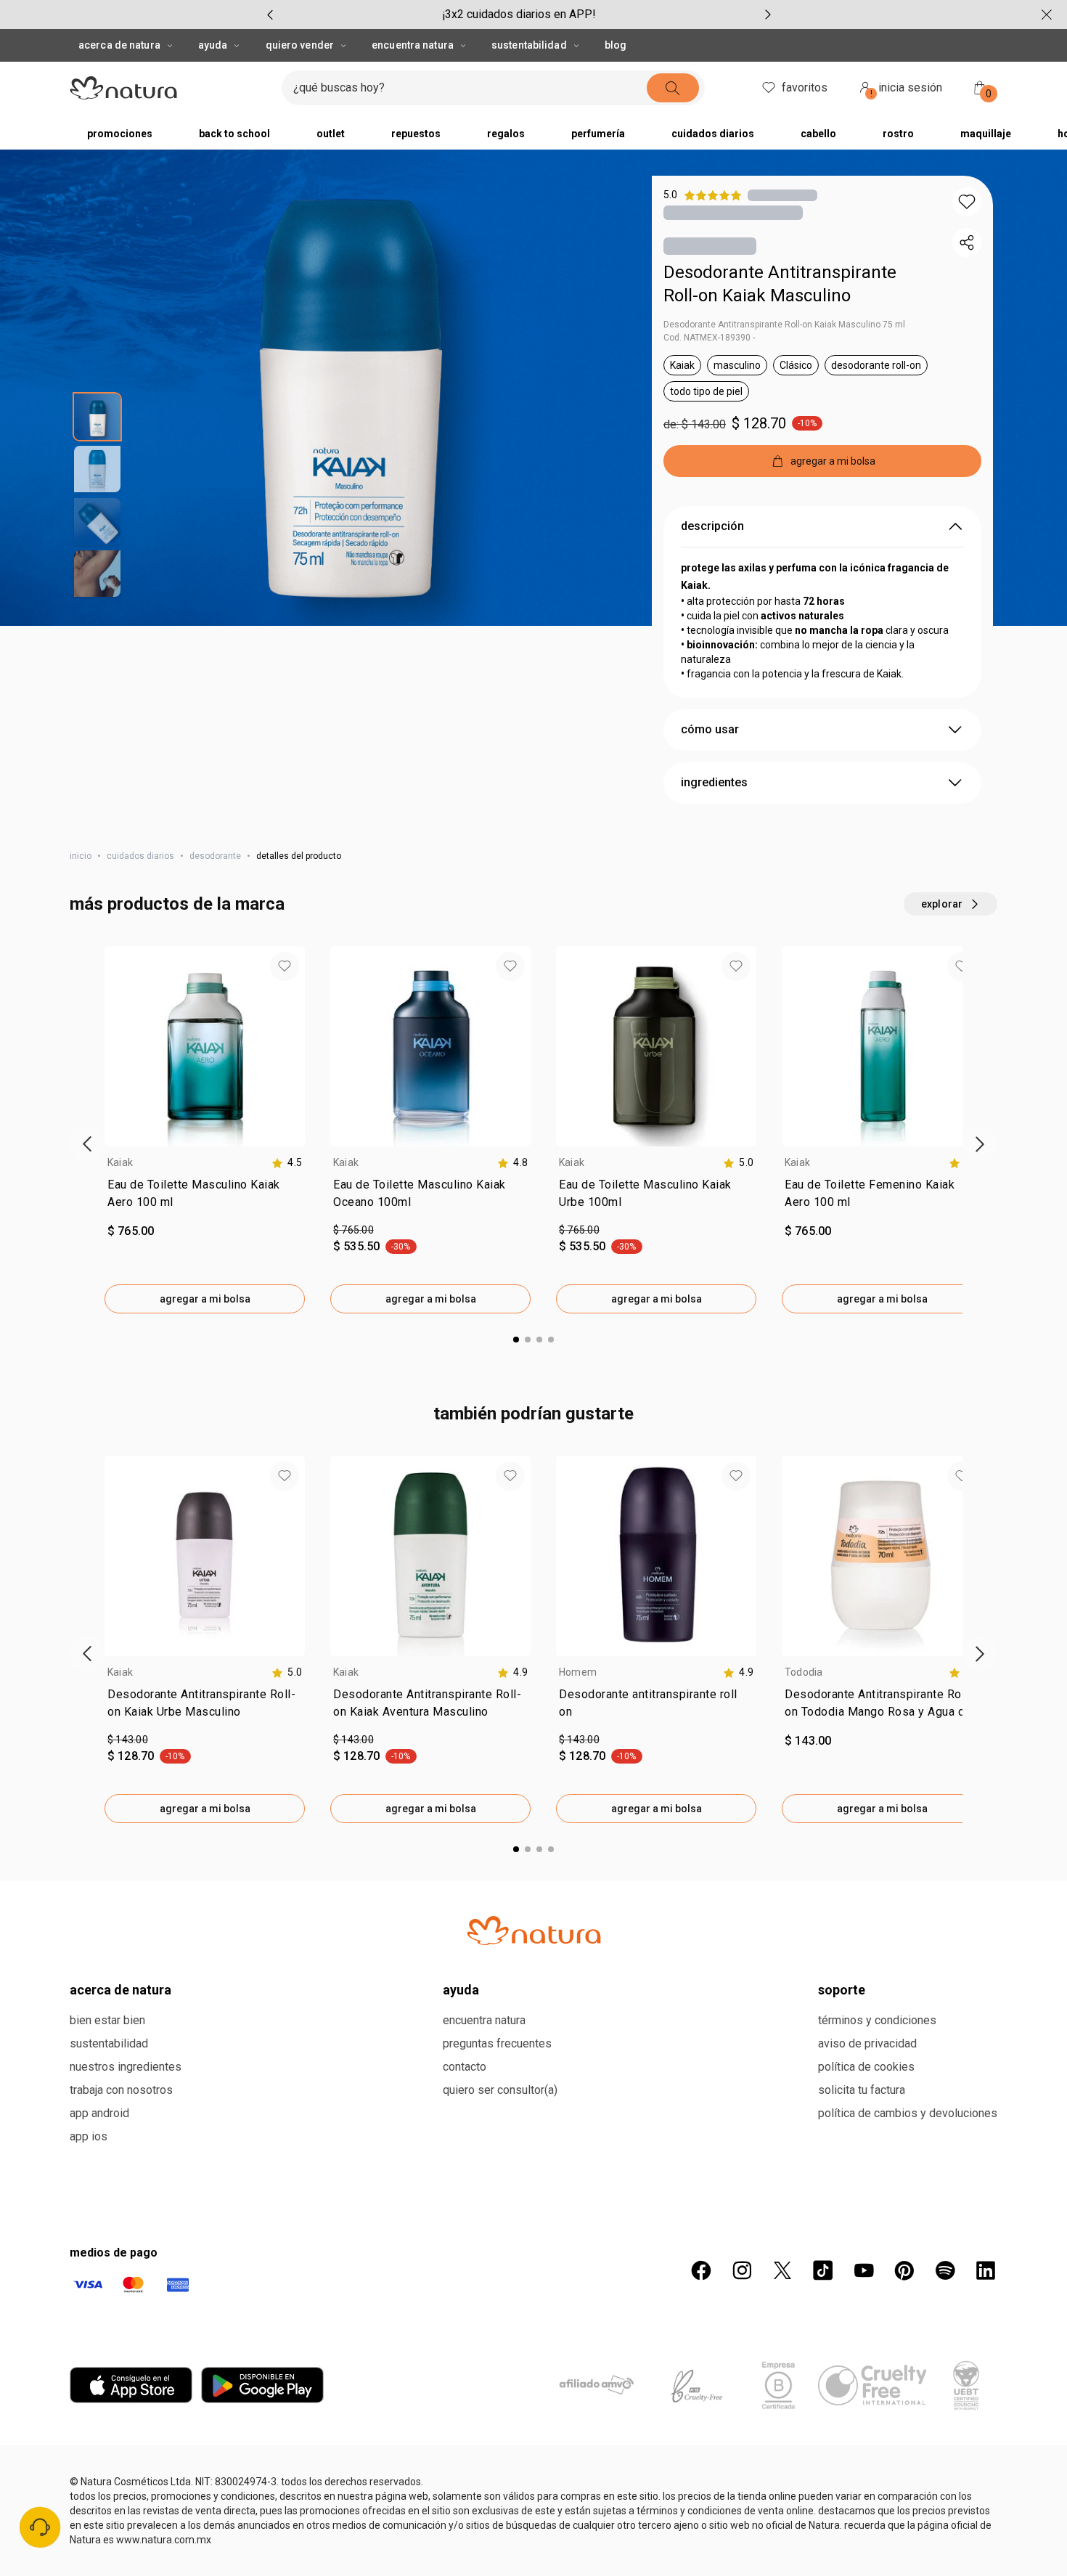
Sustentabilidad (109, 2043)
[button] (967, 202)
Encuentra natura (484, 2020)
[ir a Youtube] (864, 2270)
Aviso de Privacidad (867, 2043)
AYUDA (213, 45)
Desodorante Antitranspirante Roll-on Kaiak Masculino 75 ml (784, 325)
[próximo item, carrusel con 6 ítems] (768, 15)
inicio (81, 856)
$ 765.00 (353, 1230)
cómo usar (710, 729)
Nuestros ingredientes (126, 2067)
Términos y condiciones (877, 2020)
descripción (712, 526)
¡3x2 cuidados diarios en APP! (519, 14)
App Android (99, 2113)
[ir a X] (782, 2270)
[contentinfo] (287, 1163)
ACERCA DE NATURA (119, 45)
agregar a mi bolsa (205, 1299)
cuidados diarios (140, 856)
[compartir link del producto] (967, 242)
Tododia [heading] (804, 1672)
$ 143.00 (128, 1740)
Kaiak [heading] (120, 1162)
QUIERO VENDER (300, 45)
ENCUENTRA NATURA (413, 45)
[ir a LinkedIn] (986, 2270)
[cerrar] (1047, 15)
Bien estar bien (107, 2020)
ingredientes (714, 782)
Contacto (465, 2067)
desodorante (215, 856)
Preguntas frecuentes (497, 2043)
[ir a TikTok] (823, 2270)
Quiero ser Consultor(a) (500, 2090)
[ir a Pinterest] (904, 2270)
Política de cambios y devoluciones (908, 2113)
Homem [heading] (578, 1672)
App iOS (89, 2136)
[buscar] (673, 88)
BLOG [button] (616, 45)
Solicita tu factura (862, 2090)
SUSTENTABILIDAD (529, 45)
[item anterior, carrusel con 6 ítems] (270, 15)
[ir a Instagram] (742, 2270)
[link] (205, 1197)
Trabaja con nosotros (121, 2090)
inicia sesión (907, 90)
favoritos (805, 87)
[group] (519, 15)
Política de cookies (866, 2067)
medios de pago (114, 2253)
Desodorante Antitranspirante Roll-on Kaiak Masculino (780, 284)
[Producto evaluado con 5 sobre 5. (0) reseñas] (782, 195)
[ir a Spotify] (945, 2270)
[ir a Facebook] (701, 2270)
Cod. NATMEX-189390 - (709, 338)
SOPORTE (842, 1990)
